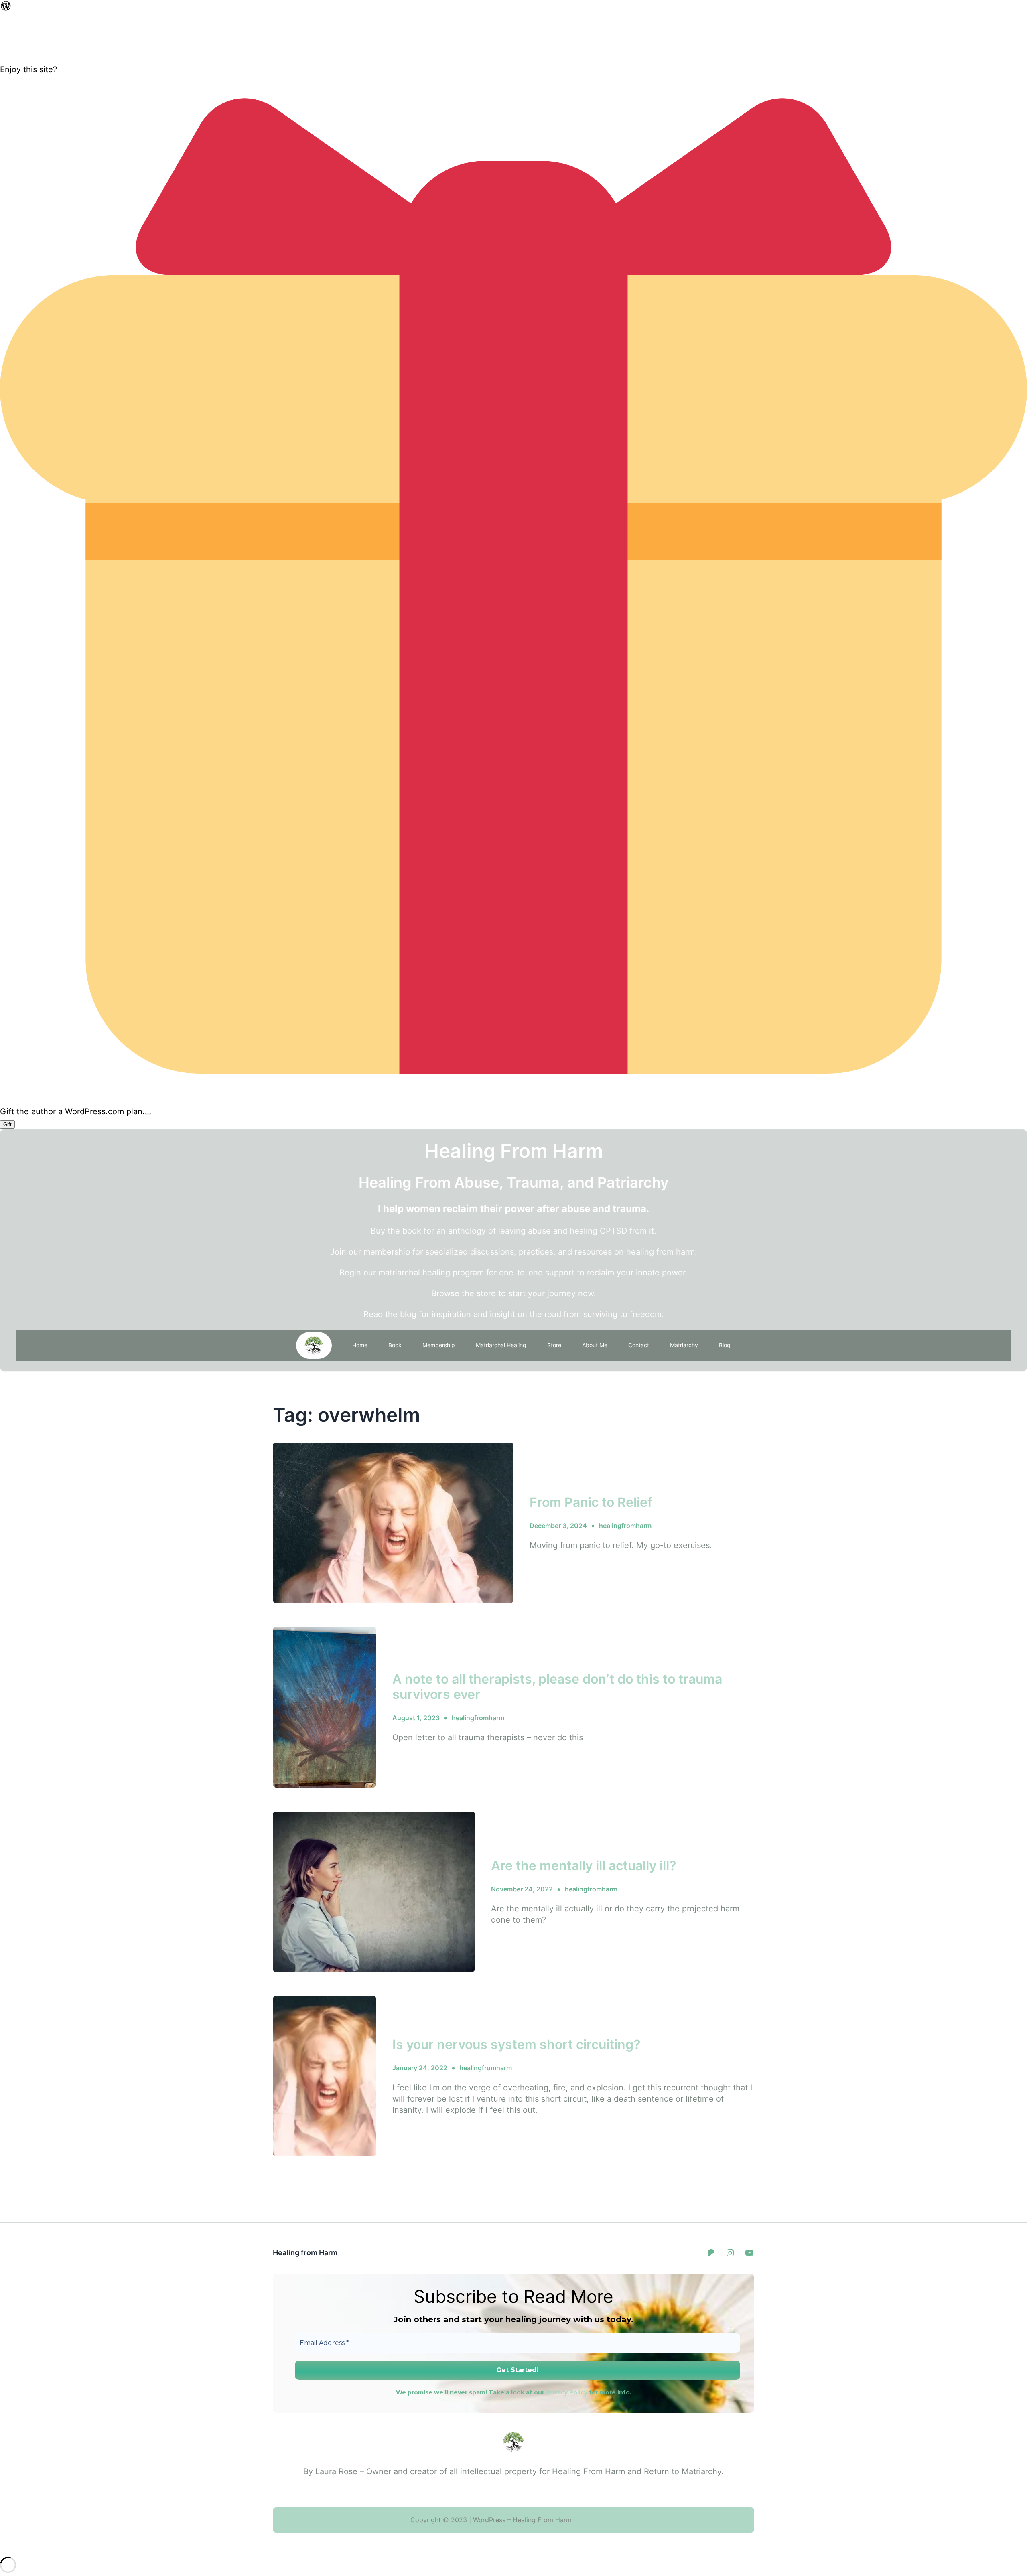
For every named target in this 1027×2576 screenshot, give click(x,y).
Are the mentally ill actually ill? (584, 1866)
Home (360, 1345)
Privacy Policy (567, 2392)
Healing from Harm (305, 2253)
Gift (7, 1124)
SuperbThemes (594, 2520)
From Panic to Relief (591, 1502)
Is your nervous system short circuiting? (516, 2045)
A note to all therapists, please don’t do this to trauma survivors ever (557, 1687)
